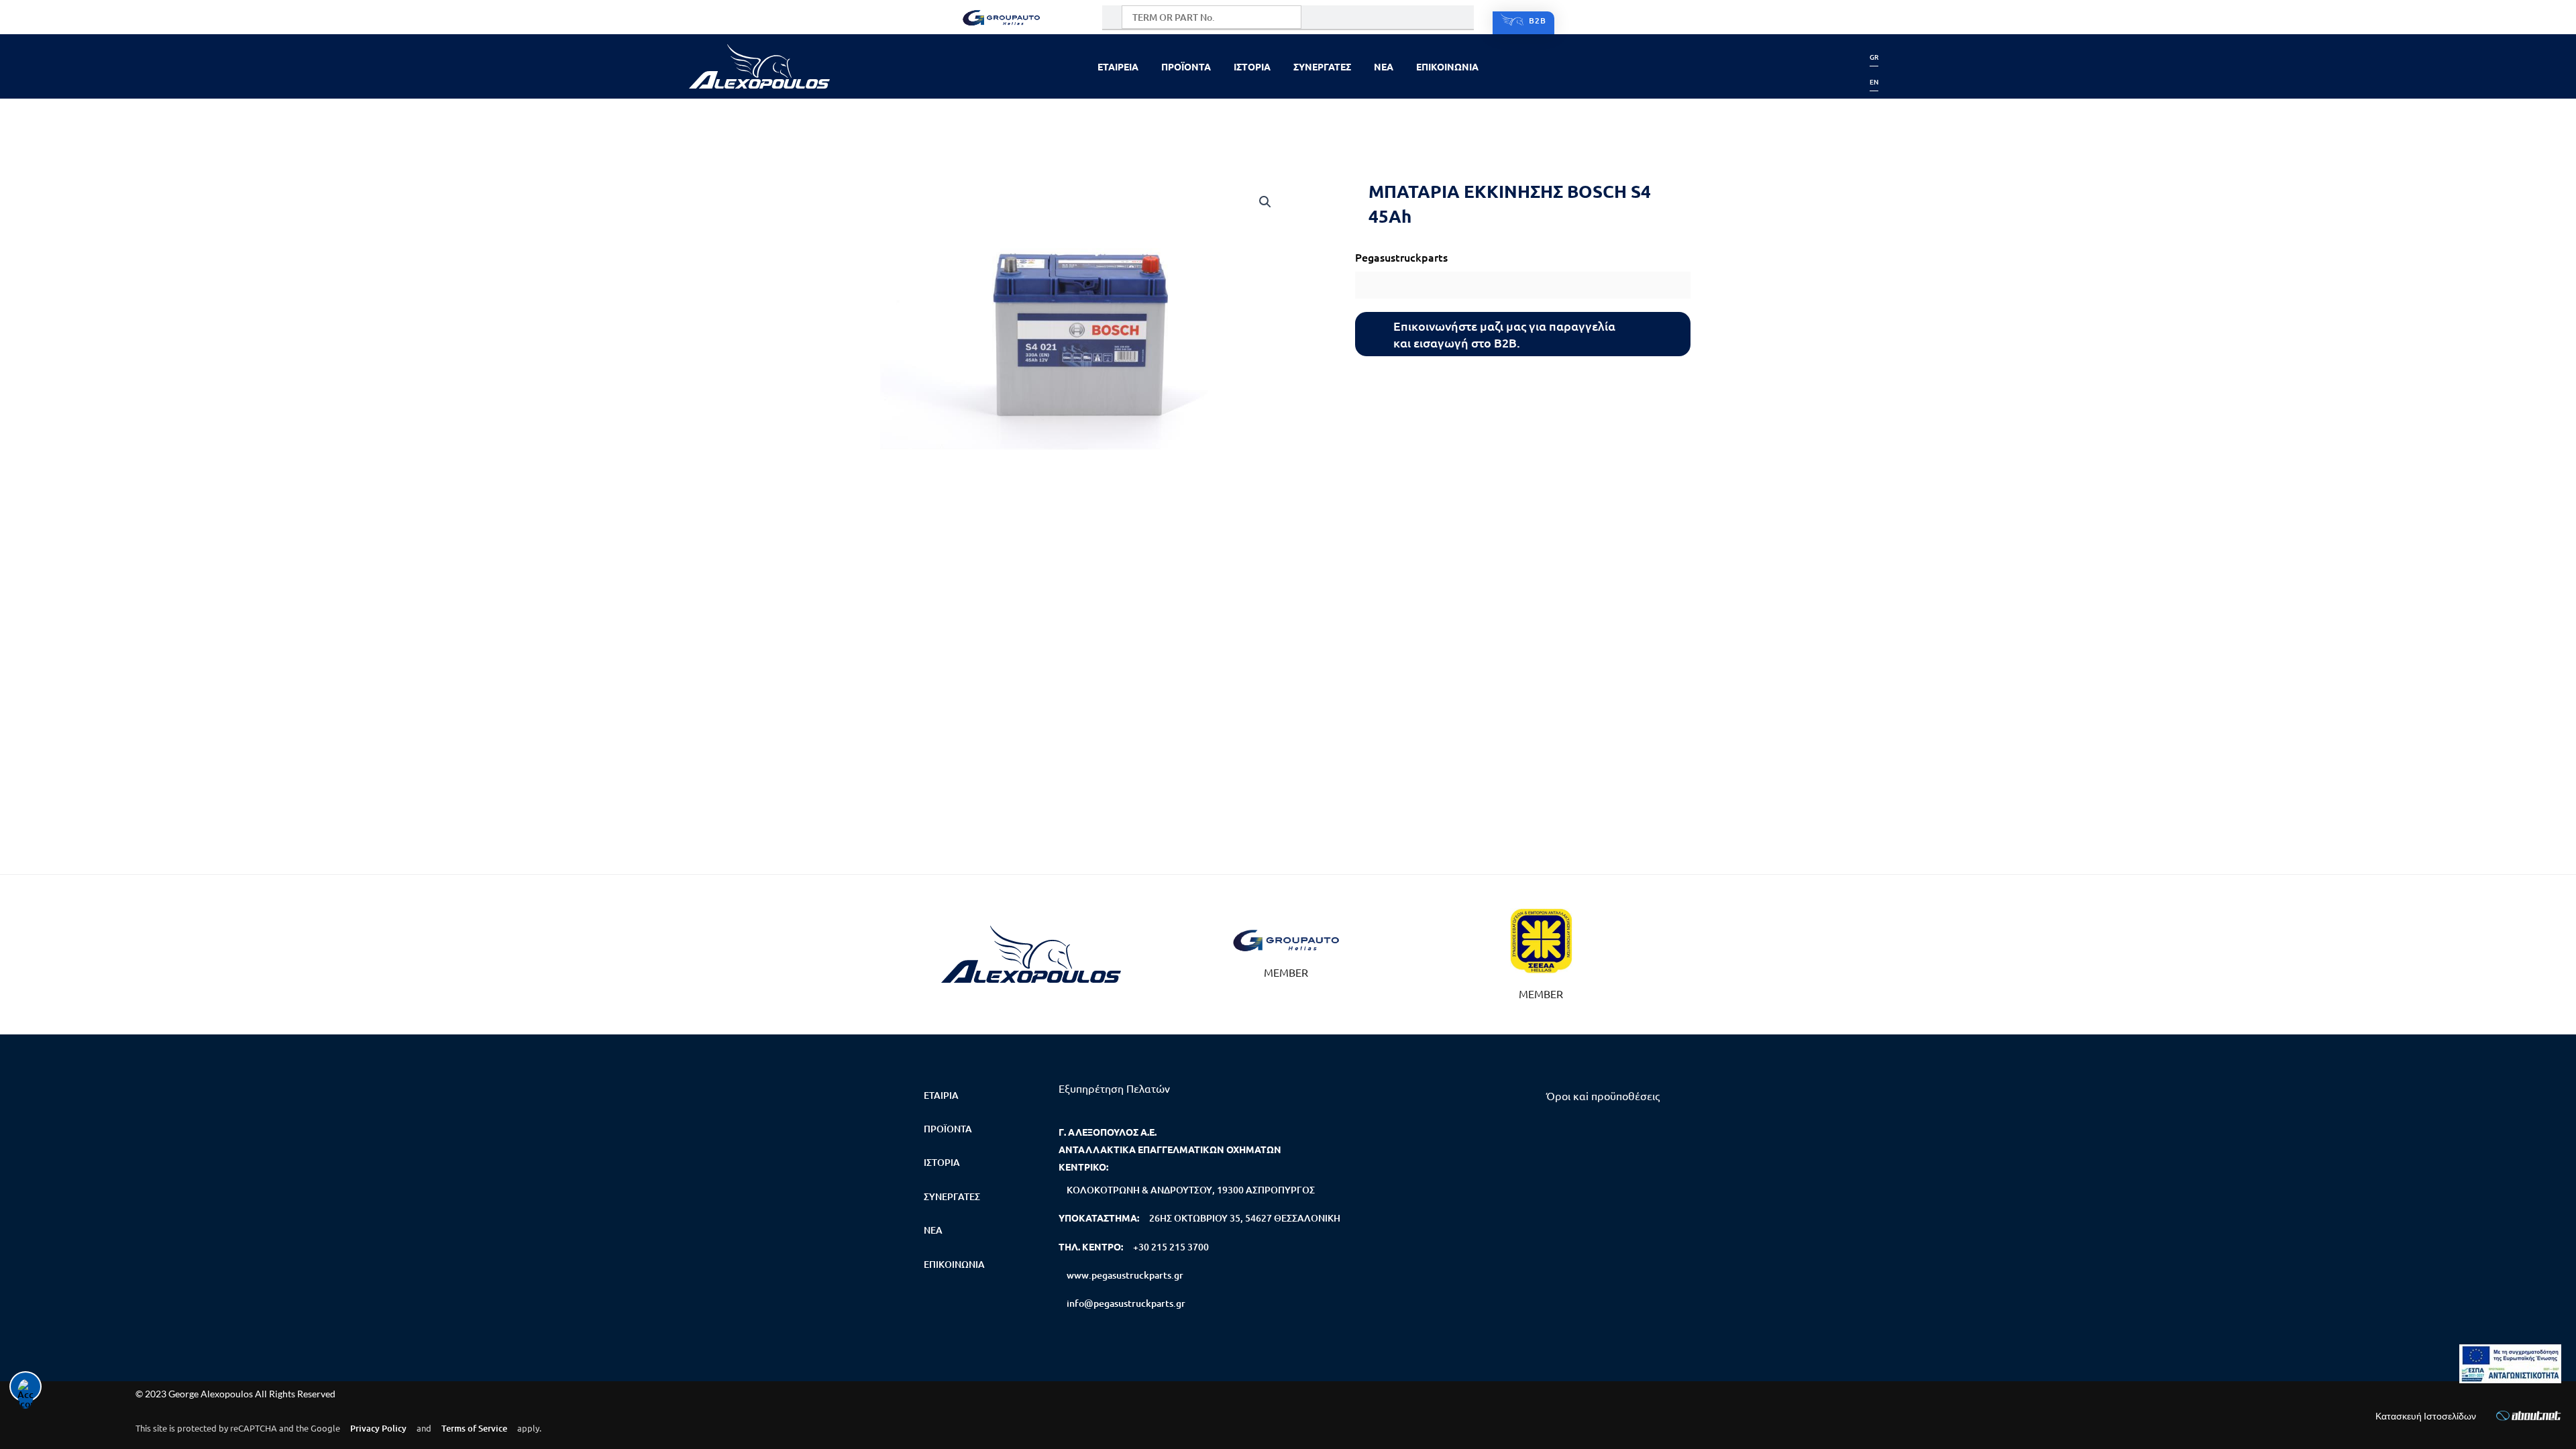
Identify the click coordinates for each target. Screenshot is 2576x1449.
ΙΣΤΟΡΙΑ (1252, 66)
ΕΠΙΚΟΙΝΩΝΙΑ (1447, 66)
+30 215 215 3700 (1171, 1247)
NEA (1384, 66)
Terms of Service (474, 1428)
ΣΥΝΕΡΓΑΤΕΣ (1322, 66)
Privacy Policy (378, 1428)
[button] (1265, 202)
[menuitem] (1874, 57)
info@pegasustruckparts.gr (1126, 1303)
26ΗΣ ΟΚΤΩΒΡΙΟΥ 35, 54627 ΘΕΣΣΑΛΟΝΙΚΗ (1245, 1218)
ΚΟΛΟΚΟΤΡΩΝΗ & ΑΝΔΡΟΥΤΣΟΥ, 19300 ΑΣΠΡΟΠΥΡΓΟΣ (1191, 1190)
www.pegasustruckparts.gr (1125, 1275)
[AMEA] (2510, 1364)
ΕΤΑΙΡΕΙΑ (1118, 66)
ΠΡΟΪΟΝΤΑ (1186, 66)
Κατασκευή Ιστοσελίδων (2426, 1416)
